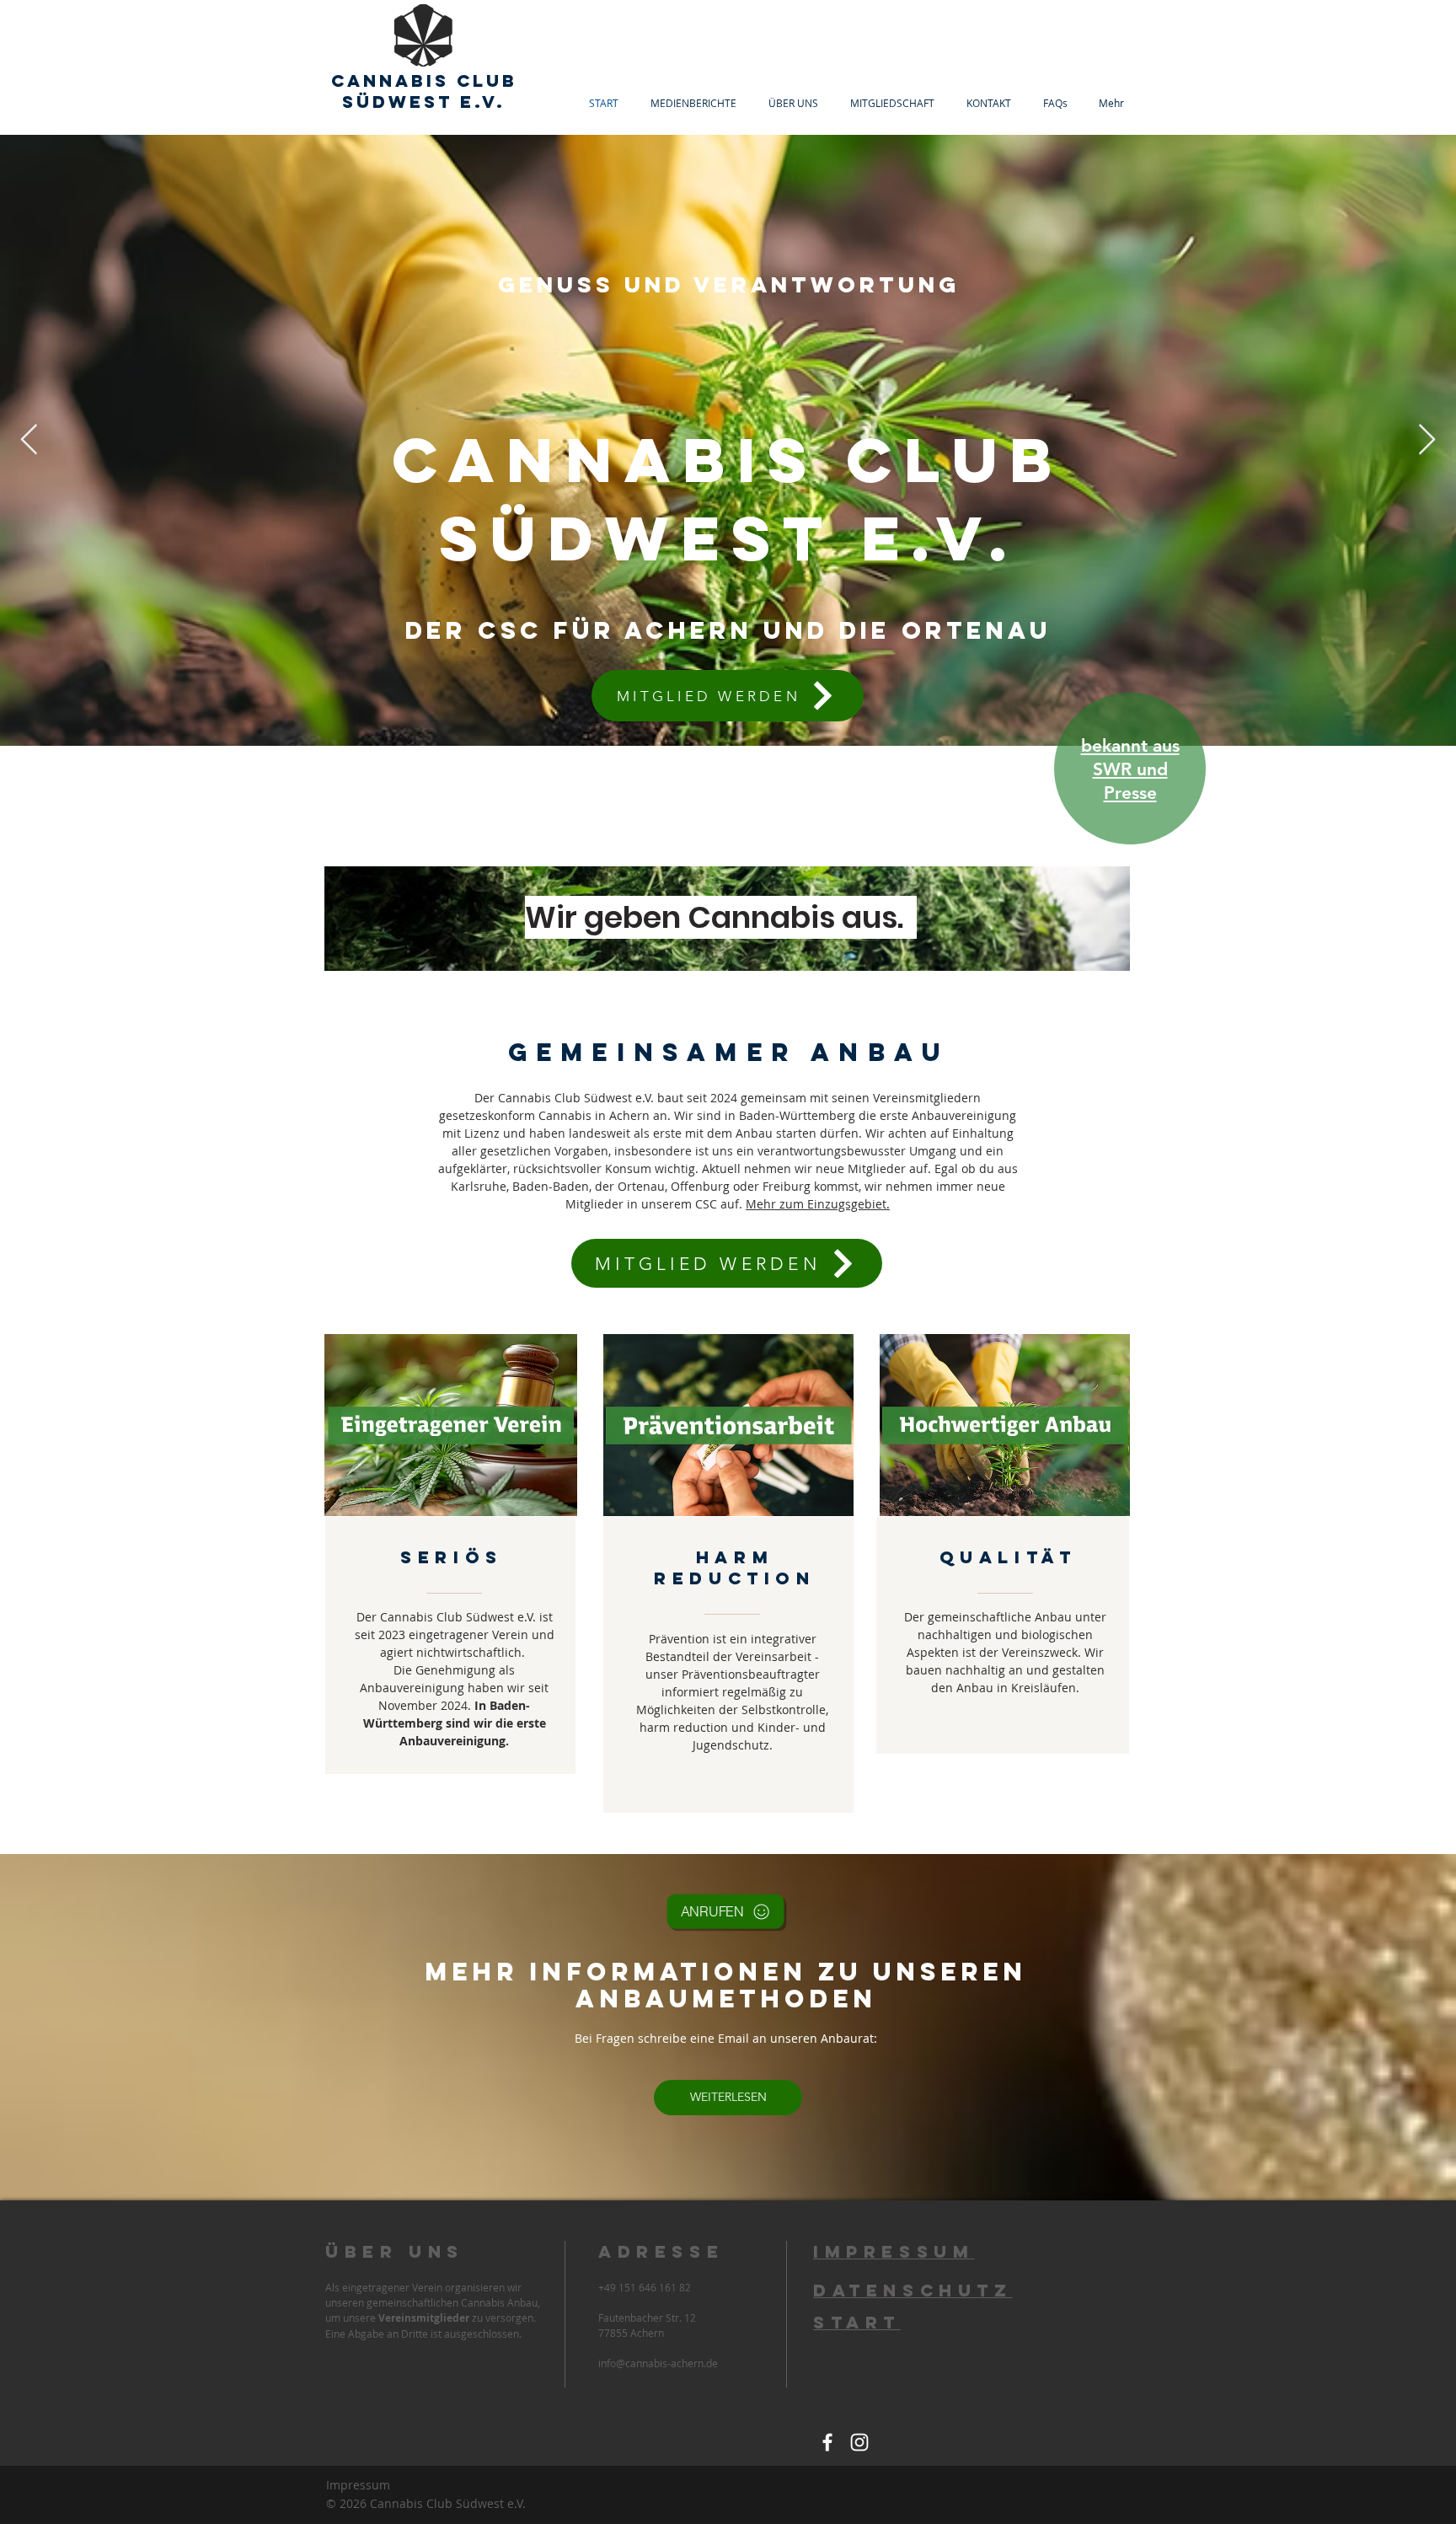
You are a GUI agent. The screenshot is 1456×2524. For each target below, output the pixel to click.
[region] (1124, 774)
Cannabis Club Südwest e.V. (424, 91)
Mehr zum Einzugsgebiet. (818, 1204)
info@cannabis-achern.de (658, 2363)
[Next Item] (1427, 440)
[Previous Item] (29, 440)
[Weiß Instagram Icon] (859, 2442)
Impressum (358, 2485)
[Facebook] (827, 2442)
